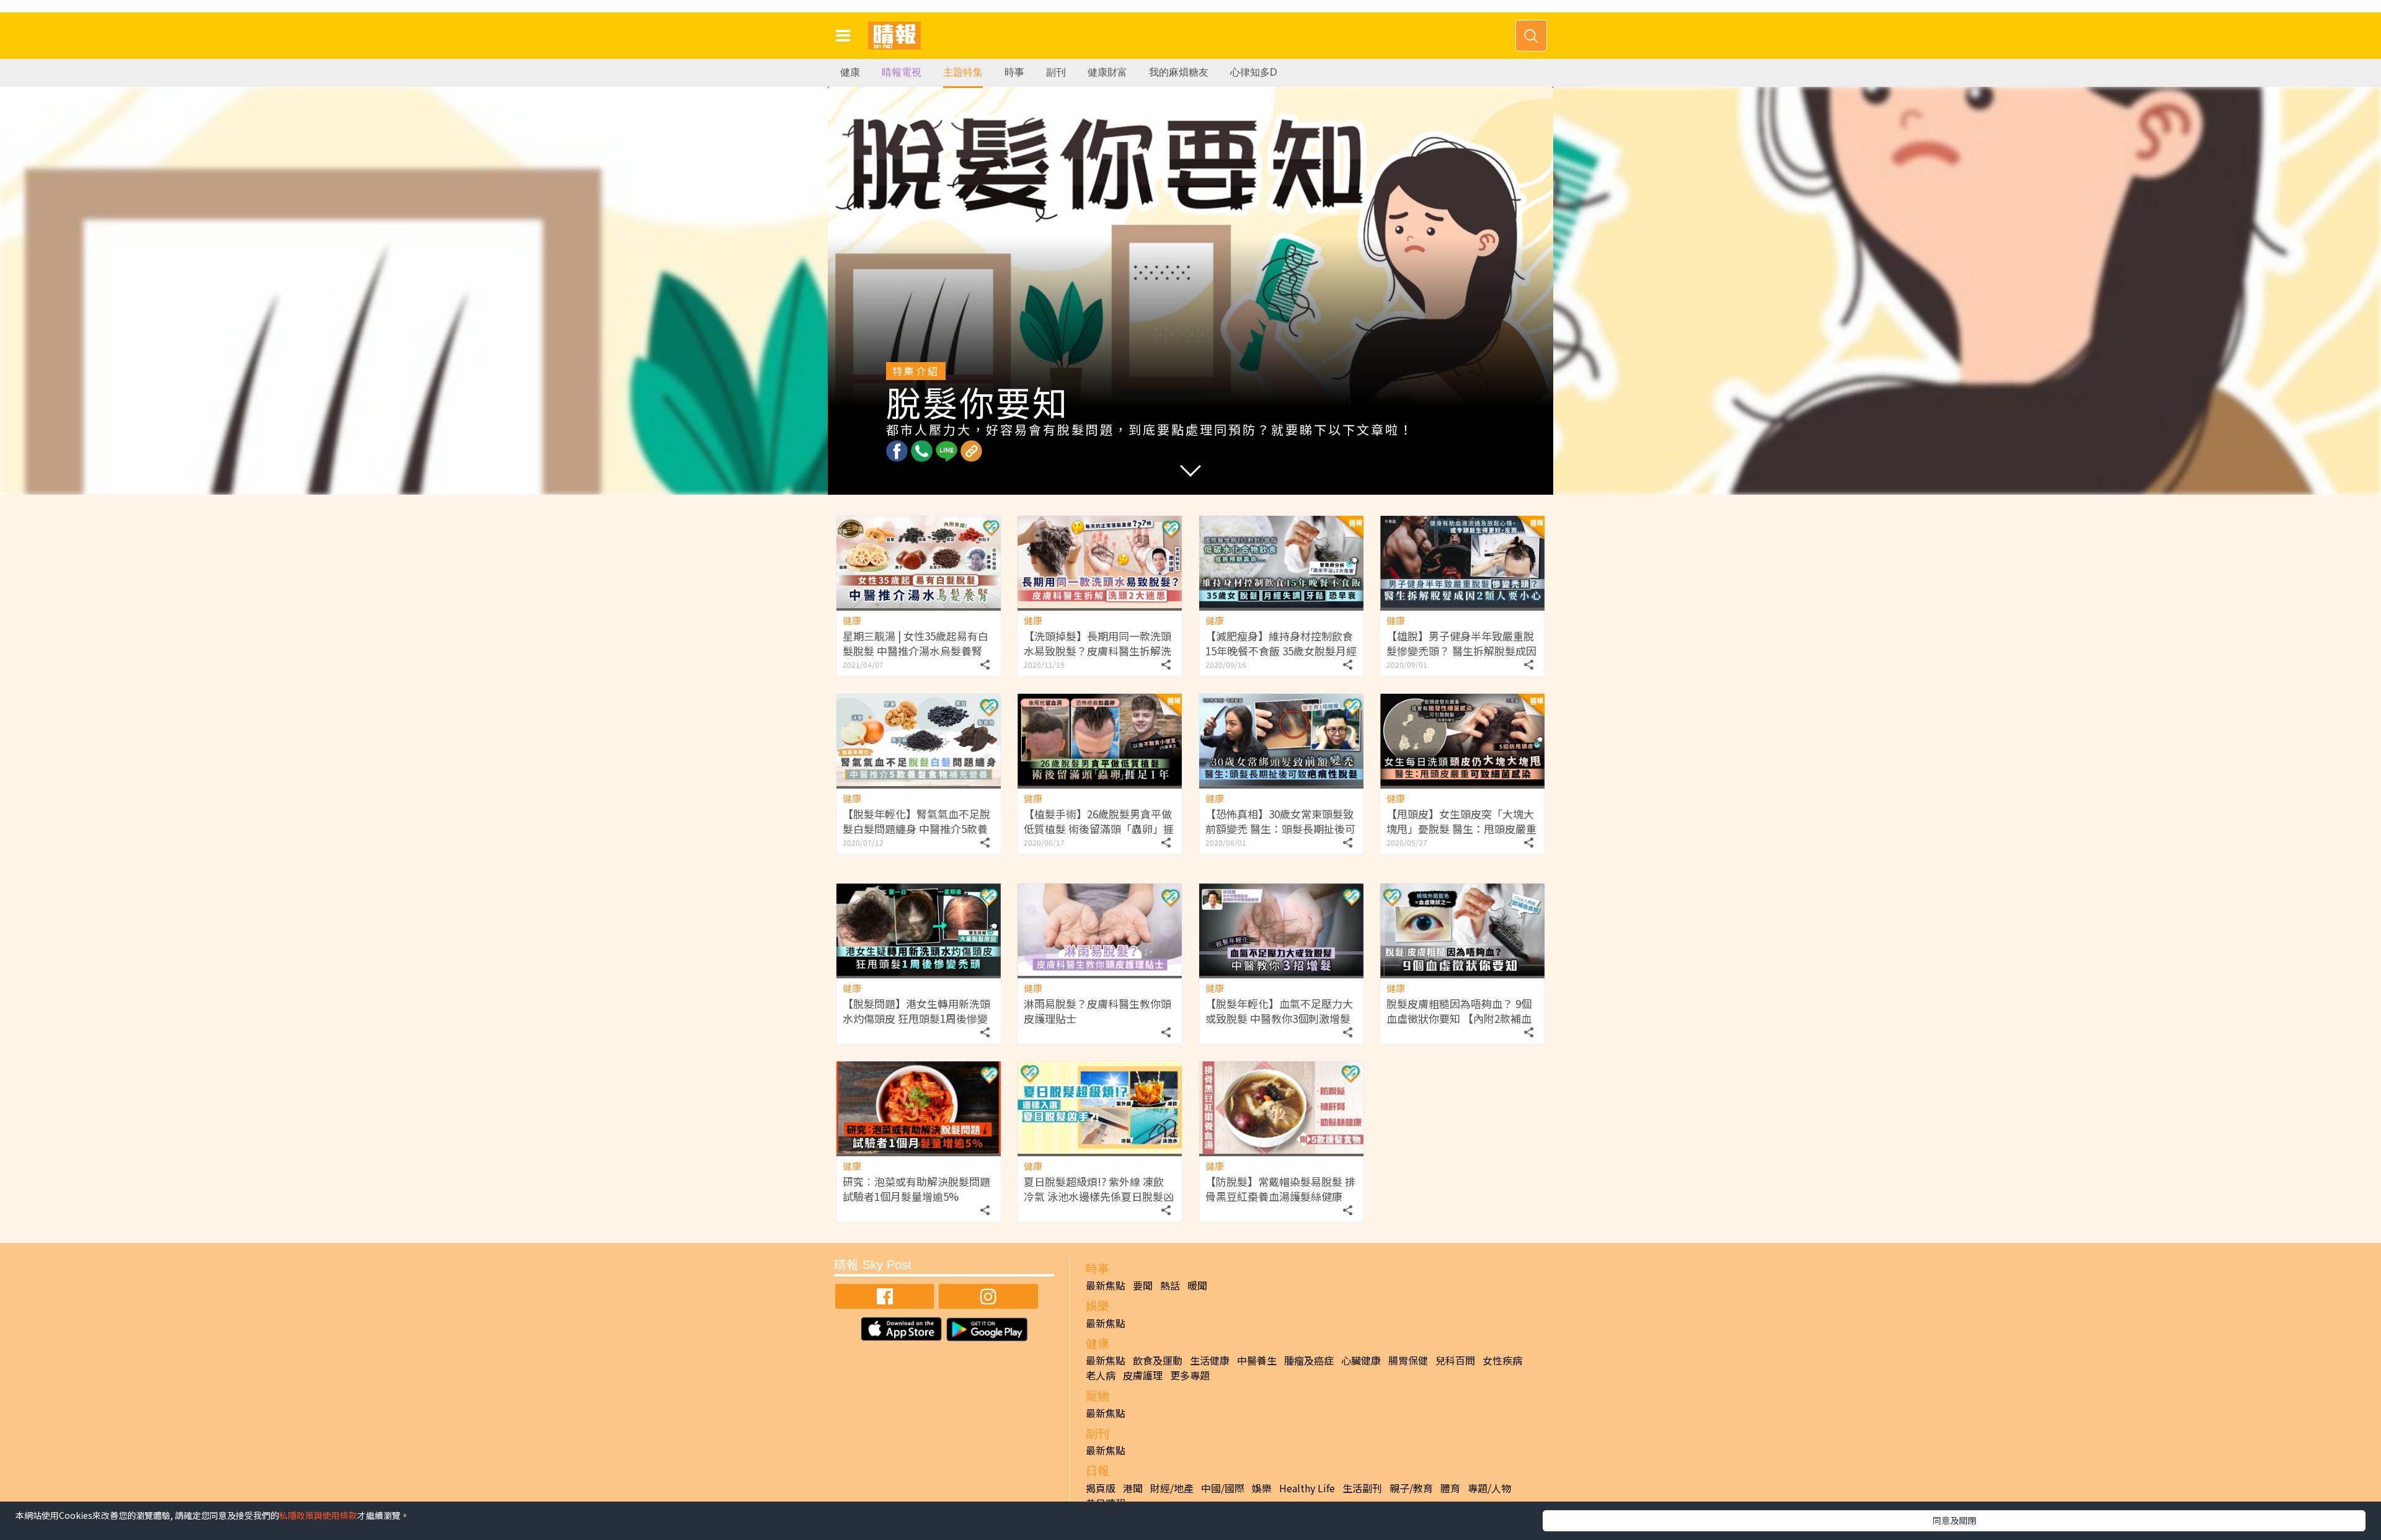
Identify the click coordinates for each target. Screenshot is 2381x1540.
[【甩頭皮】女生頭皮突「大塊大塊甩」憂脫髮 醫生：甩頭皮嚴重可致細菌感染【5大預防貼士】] (1462, 740)
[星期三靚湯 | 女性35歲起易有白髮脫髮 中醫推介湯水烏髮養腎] (919, 562)
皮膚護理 (1143, 1375)
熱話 (1170, 1285)
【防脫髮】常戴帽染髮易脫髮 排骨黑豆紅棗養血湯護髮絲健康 (1280, 1189)
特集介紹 (916, 371)
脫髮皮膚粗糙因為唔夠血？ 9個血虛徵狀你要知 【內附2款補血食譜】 (1459, 1018)
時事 (1014, 72)
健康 (850, 72)
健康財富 (1107, 72)
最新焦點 (1106, 1285)
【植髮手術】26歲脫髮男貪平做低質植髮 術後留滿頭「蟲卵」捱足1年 (1099, 829)
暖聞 (1197, 1285)
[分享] (985, 662)
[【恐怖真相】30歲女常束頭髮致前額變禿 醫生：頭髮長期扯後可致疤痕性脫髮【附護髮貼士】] (1281, 740)
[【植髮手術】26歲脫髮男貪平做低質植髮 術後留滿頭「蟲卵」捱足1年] (1100, 740)
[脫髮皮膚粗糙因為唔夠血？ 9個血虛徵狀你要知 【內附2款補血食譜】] (1462, 930)
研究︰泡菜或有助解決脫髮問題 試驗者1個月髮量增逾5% (916, 1189)
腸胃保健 (1408, 1360)
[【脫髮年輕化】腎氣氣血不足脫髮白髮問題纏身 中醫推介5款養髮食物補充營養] (919, 740)
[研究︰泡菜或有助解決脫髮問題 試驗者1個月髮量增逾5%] (919, 1108)
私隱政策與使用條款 (318, 1515)
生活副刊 (1362, 1488)
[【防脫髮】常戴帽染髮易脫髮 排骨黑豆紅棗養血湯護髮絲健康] (1281, 1108)
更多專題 (1190, 1375)
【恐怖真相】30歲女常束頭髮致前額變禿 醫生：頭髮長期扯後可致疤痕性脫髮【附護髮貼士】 (1280, 829)
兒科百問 (1455, 1360)
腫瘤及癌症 (1309, 1360)
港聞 (1133, 1488)
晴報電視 (902, 72)
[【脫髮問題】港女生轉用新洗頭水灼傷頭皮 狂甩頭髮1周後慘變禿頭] (919, 930)
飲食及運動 (1158, 1360)
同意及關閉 (1954, 1520)
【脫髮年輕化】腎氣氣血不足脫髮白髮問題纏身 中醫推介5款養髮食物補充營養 (916, 829)
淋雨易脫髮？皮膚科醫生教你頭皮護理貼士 (1097, 1011)
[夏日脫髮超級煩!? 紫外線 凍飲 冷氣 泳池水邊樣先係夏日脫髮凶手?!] (1100, 1108)
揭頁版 (1101, 1488)
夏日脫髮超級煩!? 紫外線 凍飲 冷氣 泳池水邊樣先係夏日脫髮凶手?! (1099, 1196)
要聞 (1143, 1285)
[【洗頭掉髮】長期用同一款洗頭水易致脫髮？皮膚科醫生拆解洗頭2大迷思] (1100, 562)
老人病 (1101, 1375)
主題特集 (963, 72)
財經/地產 (1172, 1488)
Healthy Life (1307, 1488)
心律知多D (1254, 72)
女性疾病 (1502, 1360)
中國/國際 (1223, 1488)
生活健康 (1210, 1360)
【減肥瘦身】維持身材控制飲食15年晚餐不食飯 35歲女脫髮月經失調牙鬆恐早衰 (1281, 651)
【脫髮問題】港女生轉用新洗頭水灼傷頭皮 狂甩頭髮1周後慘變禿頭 (916, 1018)
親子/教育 (1411, 1488)
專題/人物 (1489, 1488)
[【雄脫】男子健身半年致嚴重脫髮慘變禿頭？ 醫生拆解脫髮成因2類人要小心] (1462, 562)
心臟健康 (1361, 1360)
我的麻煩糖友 (1179, 72)
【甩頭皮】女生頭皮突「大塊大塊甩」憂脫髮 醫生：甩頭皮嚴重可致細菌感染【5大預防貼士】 (1461, 829)
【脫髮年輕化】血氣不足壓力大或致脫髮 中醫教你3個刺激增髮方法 (1279, 1018)
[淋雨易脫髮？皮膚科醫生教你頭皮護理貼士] (1100, 930)
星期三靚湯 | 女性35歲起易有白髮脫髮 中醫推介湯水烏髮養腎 (916, 643)
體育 (1450, 1488)
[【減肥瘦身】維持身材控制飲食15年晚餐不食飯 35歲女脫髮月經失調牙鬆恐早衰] (1281, 562)
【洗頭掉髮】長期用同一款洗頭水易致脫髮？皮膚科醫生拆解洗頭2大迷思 (1097, 651)
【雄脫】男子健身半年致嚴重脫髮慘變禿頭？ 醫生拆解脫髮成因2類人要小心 (1461, 651)
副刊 (1056, 72)
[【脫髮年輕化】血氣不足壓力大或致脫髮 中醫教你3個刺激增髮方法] (1281, 930)
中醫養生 (1257, 1360)
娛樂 (1262, 1488)
